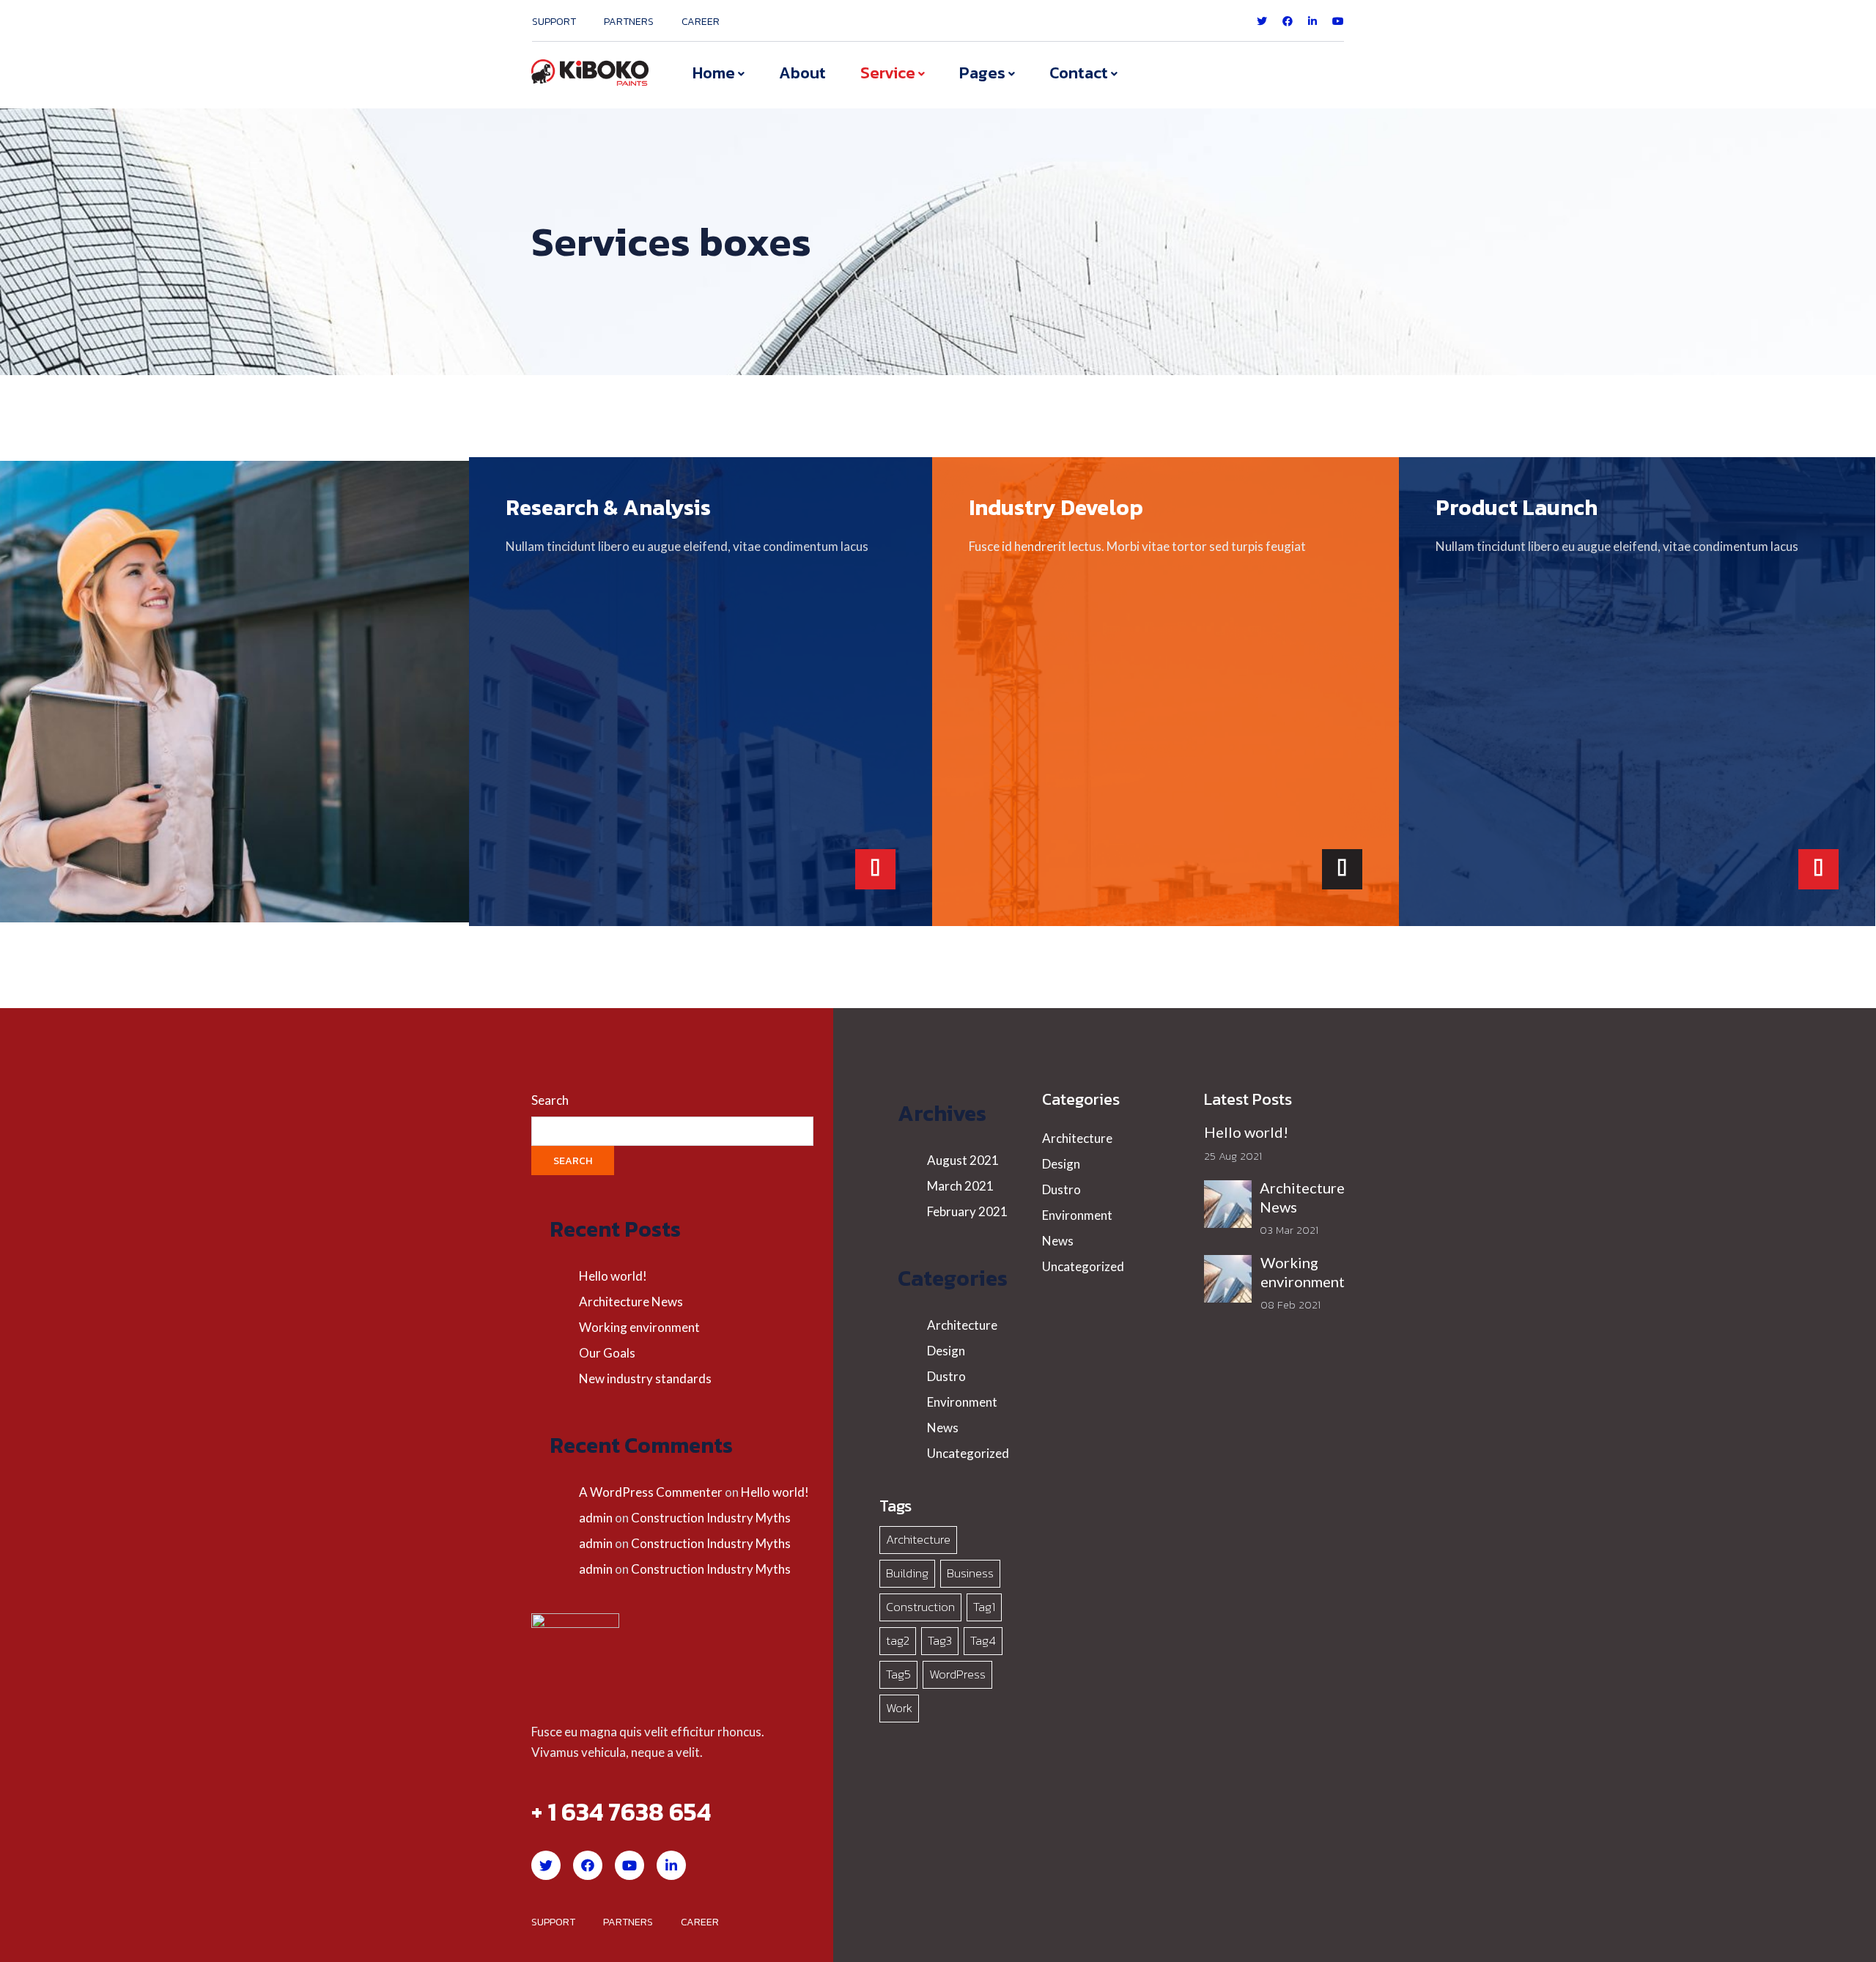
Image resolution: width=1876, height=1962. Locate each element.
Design (946, 1351)
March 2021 (960, 1186)
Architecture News (631, 1302)
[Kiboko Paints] (590, 72)
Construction (920, 1607)
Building (907, 1573)
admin (596, 1518)
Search (550, 1100)
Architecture (962, 1325)
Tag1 (984, 1607)
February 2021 (967, 1211)
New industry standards (645, 1378)
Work (899, 1708)
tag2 (898, 1640)
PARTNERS (629, 22)
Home (714, 73)
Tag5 (898, 1674)
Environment (962, 1402)
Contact (1079, 73)
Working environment (639, 1327)
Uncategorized (968, 1453)
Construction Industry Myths (711, 1518)
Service (888, 73)
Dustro (946, 1376)
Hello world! (613, 1276)
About (802, 73)
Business (970, 1573)
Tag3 (940, 1640)
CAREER (701, 22)
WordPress (957, 1674)
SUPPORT (554, 22)
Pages (982, 73)
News (943, 1428)
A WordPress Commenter (651, 1492)
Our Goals (607, 1353)
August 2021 (963, 1160)
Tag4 (983, 1640)
